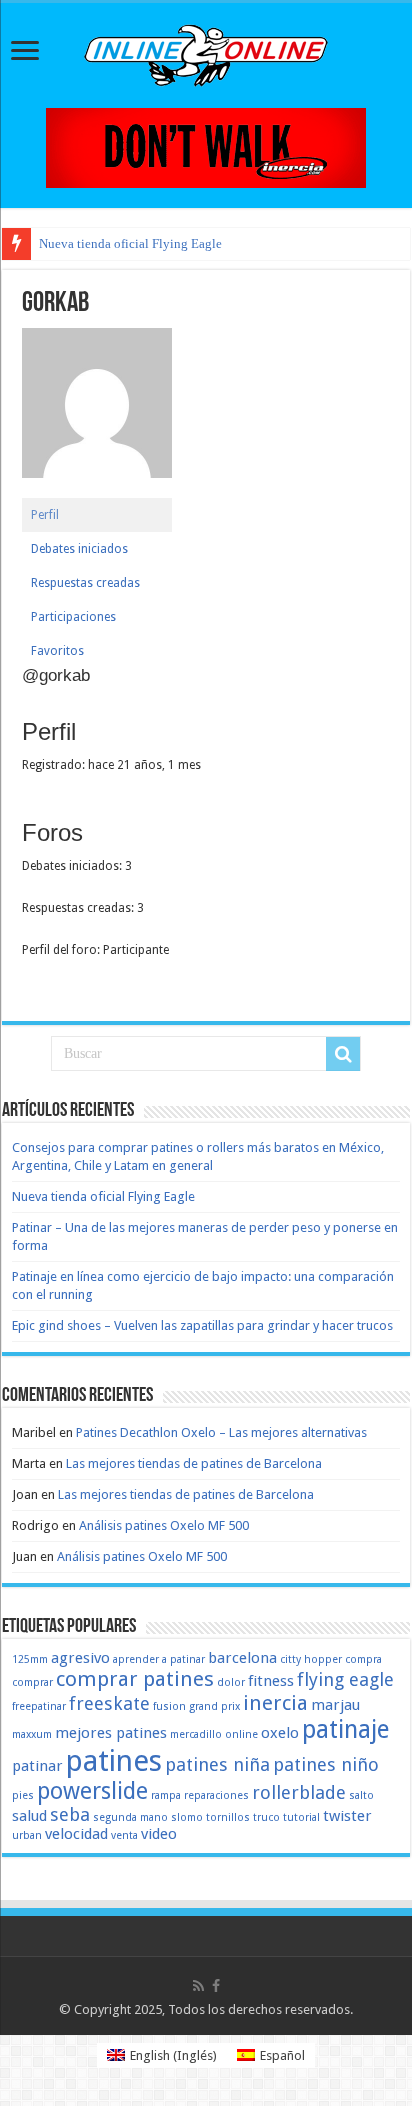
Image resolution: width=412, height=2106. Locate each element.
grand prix (214, 1706)
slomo (187, 1817)
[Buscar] (343, 1054)
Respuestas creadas (85, 583)
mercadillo (196, 1734)
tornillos (228, 1817)
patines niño (326, 1764)
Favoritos (57, 651)
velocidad (76, 1834)
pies (23, 1795)
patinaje (345, 1729)
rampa (166, 1795)
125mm (30, 1659)
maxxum (32, 1734)
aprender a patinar (159, 1659)
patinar (37, 1766)
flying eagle (345, 1679)
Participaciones (73, 617)
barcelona (242, 1658)
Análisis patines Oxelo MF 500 (164, 1525)
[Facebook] (216, 1986)
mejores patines (111, 1733)
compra (363, 1659)
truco (266, 1817)
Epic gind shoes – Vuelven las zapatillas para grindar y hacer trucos (202, 1325)
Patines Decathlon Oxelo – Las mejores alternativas (221, 1432)
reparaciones (216, 1795)
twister (347, 1816)
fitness (271, 1681)
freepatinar (39, 1706)
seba (70, 1814)
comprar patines (135, 1679)
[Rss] (198, 1986)
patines (114, 1761)
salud (29, 1816)
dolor (231, 1682)
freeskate (109, 1703)
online (241, 1734)
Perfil (45, 515)
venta (124, 1835)
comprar (32, 1682)
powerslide (92, 1791)
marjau (335, 1705)
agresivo (80, 1658)
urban (27, 1835)
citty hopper (311, 1659)
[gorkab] (97, 412)
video (159, 1834)
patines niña (217, 1764)
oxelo (280, 1733)
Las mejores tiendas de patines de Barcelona (194, 1463)
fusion (169, 1706)
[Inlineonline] (206, 52)
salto (361, 1795)
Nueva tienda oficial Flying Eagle (130, 243)
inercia (275, 1703)
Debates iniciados (79, 549)
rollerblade (299, 1792)
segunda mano (130, 1817)
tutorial (301, 1817)
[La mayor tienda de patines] (206, 146)
